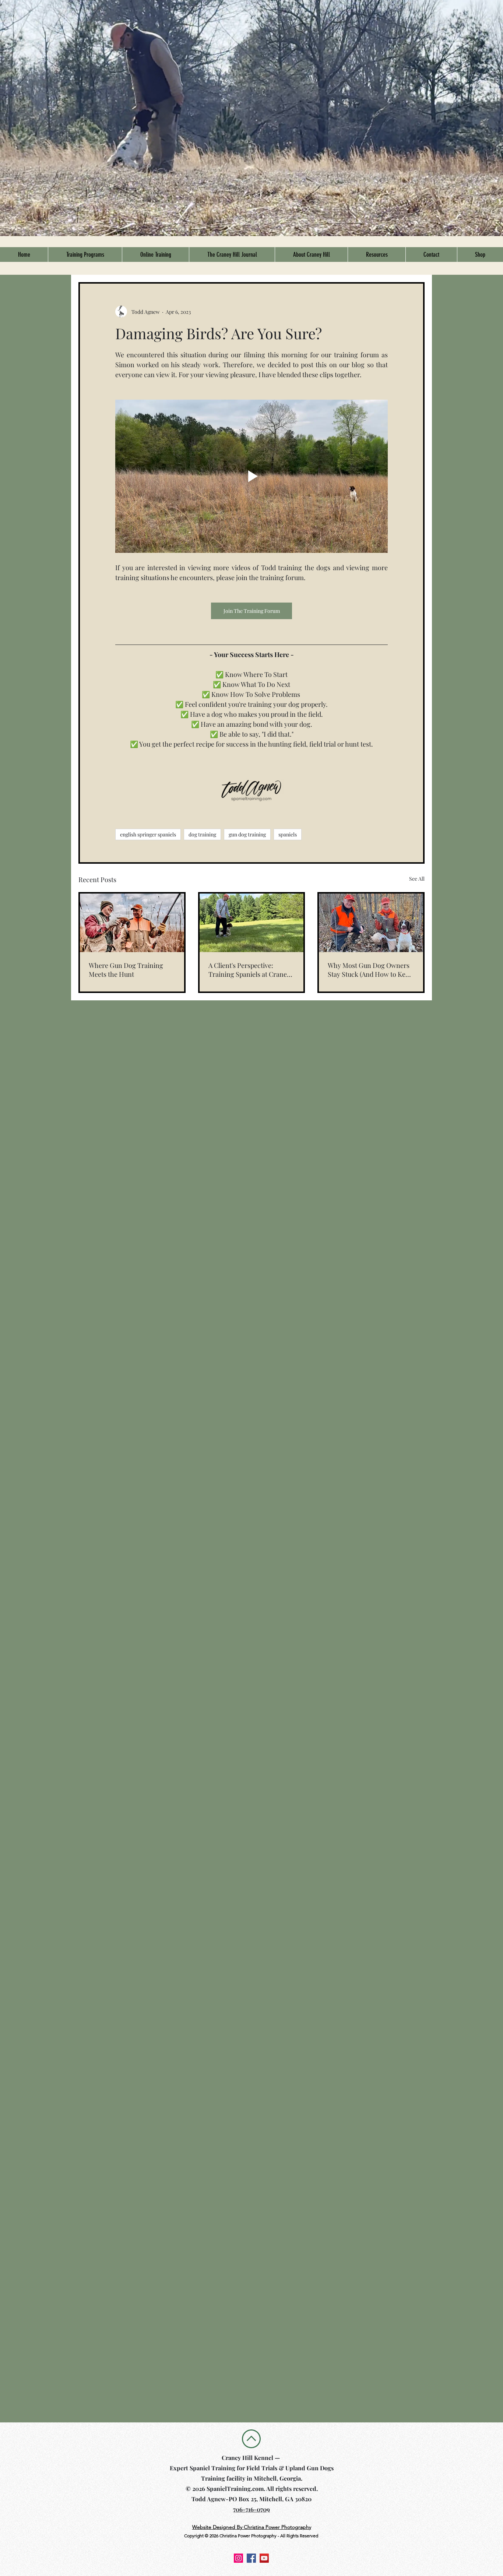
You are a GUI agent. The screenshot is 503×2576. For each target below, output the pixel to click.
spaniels (288, 834)
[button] (85, 255)
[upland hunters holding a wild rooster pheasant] (132, 923)
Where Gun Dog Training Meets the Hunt (126, 970)
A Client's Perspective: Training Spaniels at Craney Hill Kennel (249, 970)
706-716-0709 (251, 2509)
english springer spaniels (148, 834)
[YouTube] (264, 2558)
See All (417, 879)
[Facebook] (251, 2558)
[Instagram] (238, 2558)
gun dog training (247, 834)
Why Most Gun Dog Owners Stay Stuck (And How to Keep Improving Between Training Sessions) (370, 970)
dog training (202, 834)
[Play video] (251, 476)
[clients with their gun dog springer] (371, 923)
